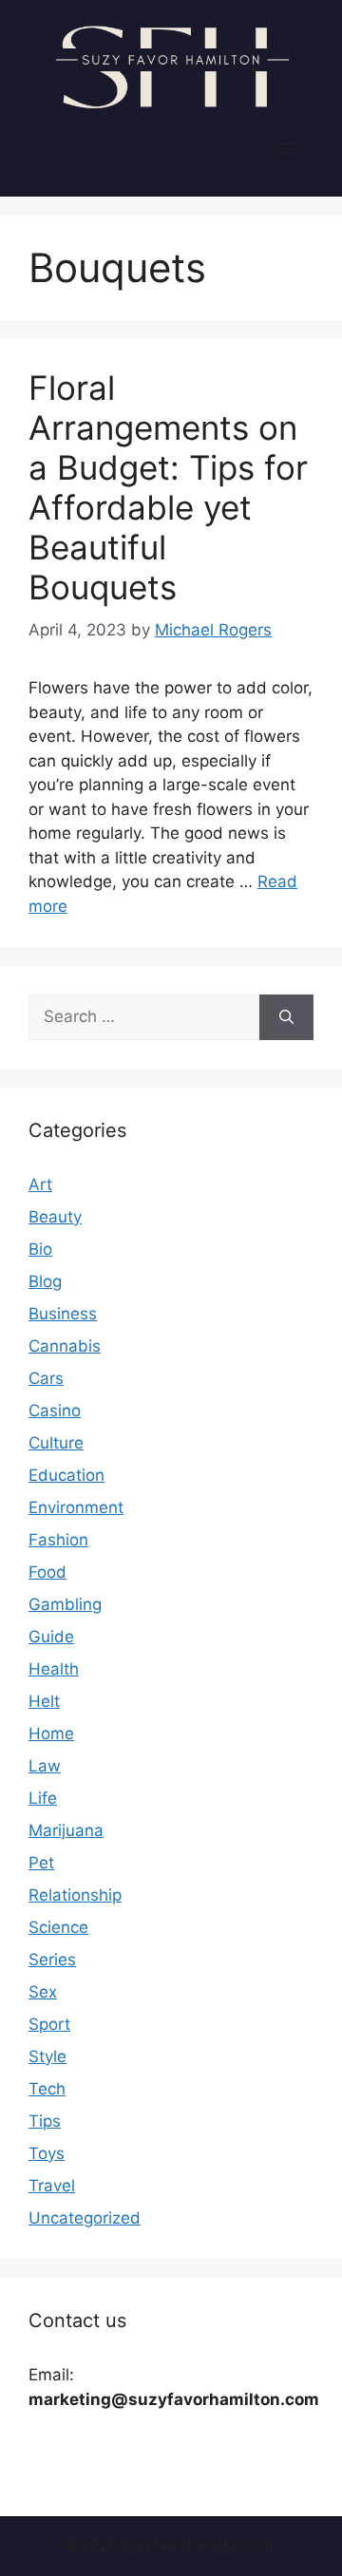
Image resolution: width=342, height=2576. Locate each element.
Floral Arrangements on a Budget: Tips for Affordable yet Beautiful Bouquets (168, 487)
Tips (45, 2121)
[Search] (286, 1017)
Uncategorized (85, 2218)
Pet (41, 1863)
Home (51, 1733)
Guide (51, 1637)
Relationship (75, 1895)
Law (45, 1766)
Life (43, 1798)
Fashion (58, 1540)
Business (63, 1314)
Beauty (55, 1217)
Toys (47, 2153)
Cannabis (65, 1346)
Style (47, 2056)
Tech (47, 2089)
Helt (44, 1701)
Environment (76, 1507)
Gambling (65, 1604)
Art (40, 1184)
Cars (46, 1378)
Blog (45, 1281)
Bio (40, 1249)
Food (47, 1572)
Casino (55, 1411)
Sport (49, 2024)
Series (52, 1960)
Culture (56, 1443)
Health (54, 1669)
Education (66, 1475)
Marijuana (66, 1830)
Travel (52, 2186)
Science (58, 1927)
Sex (43, 1992)
